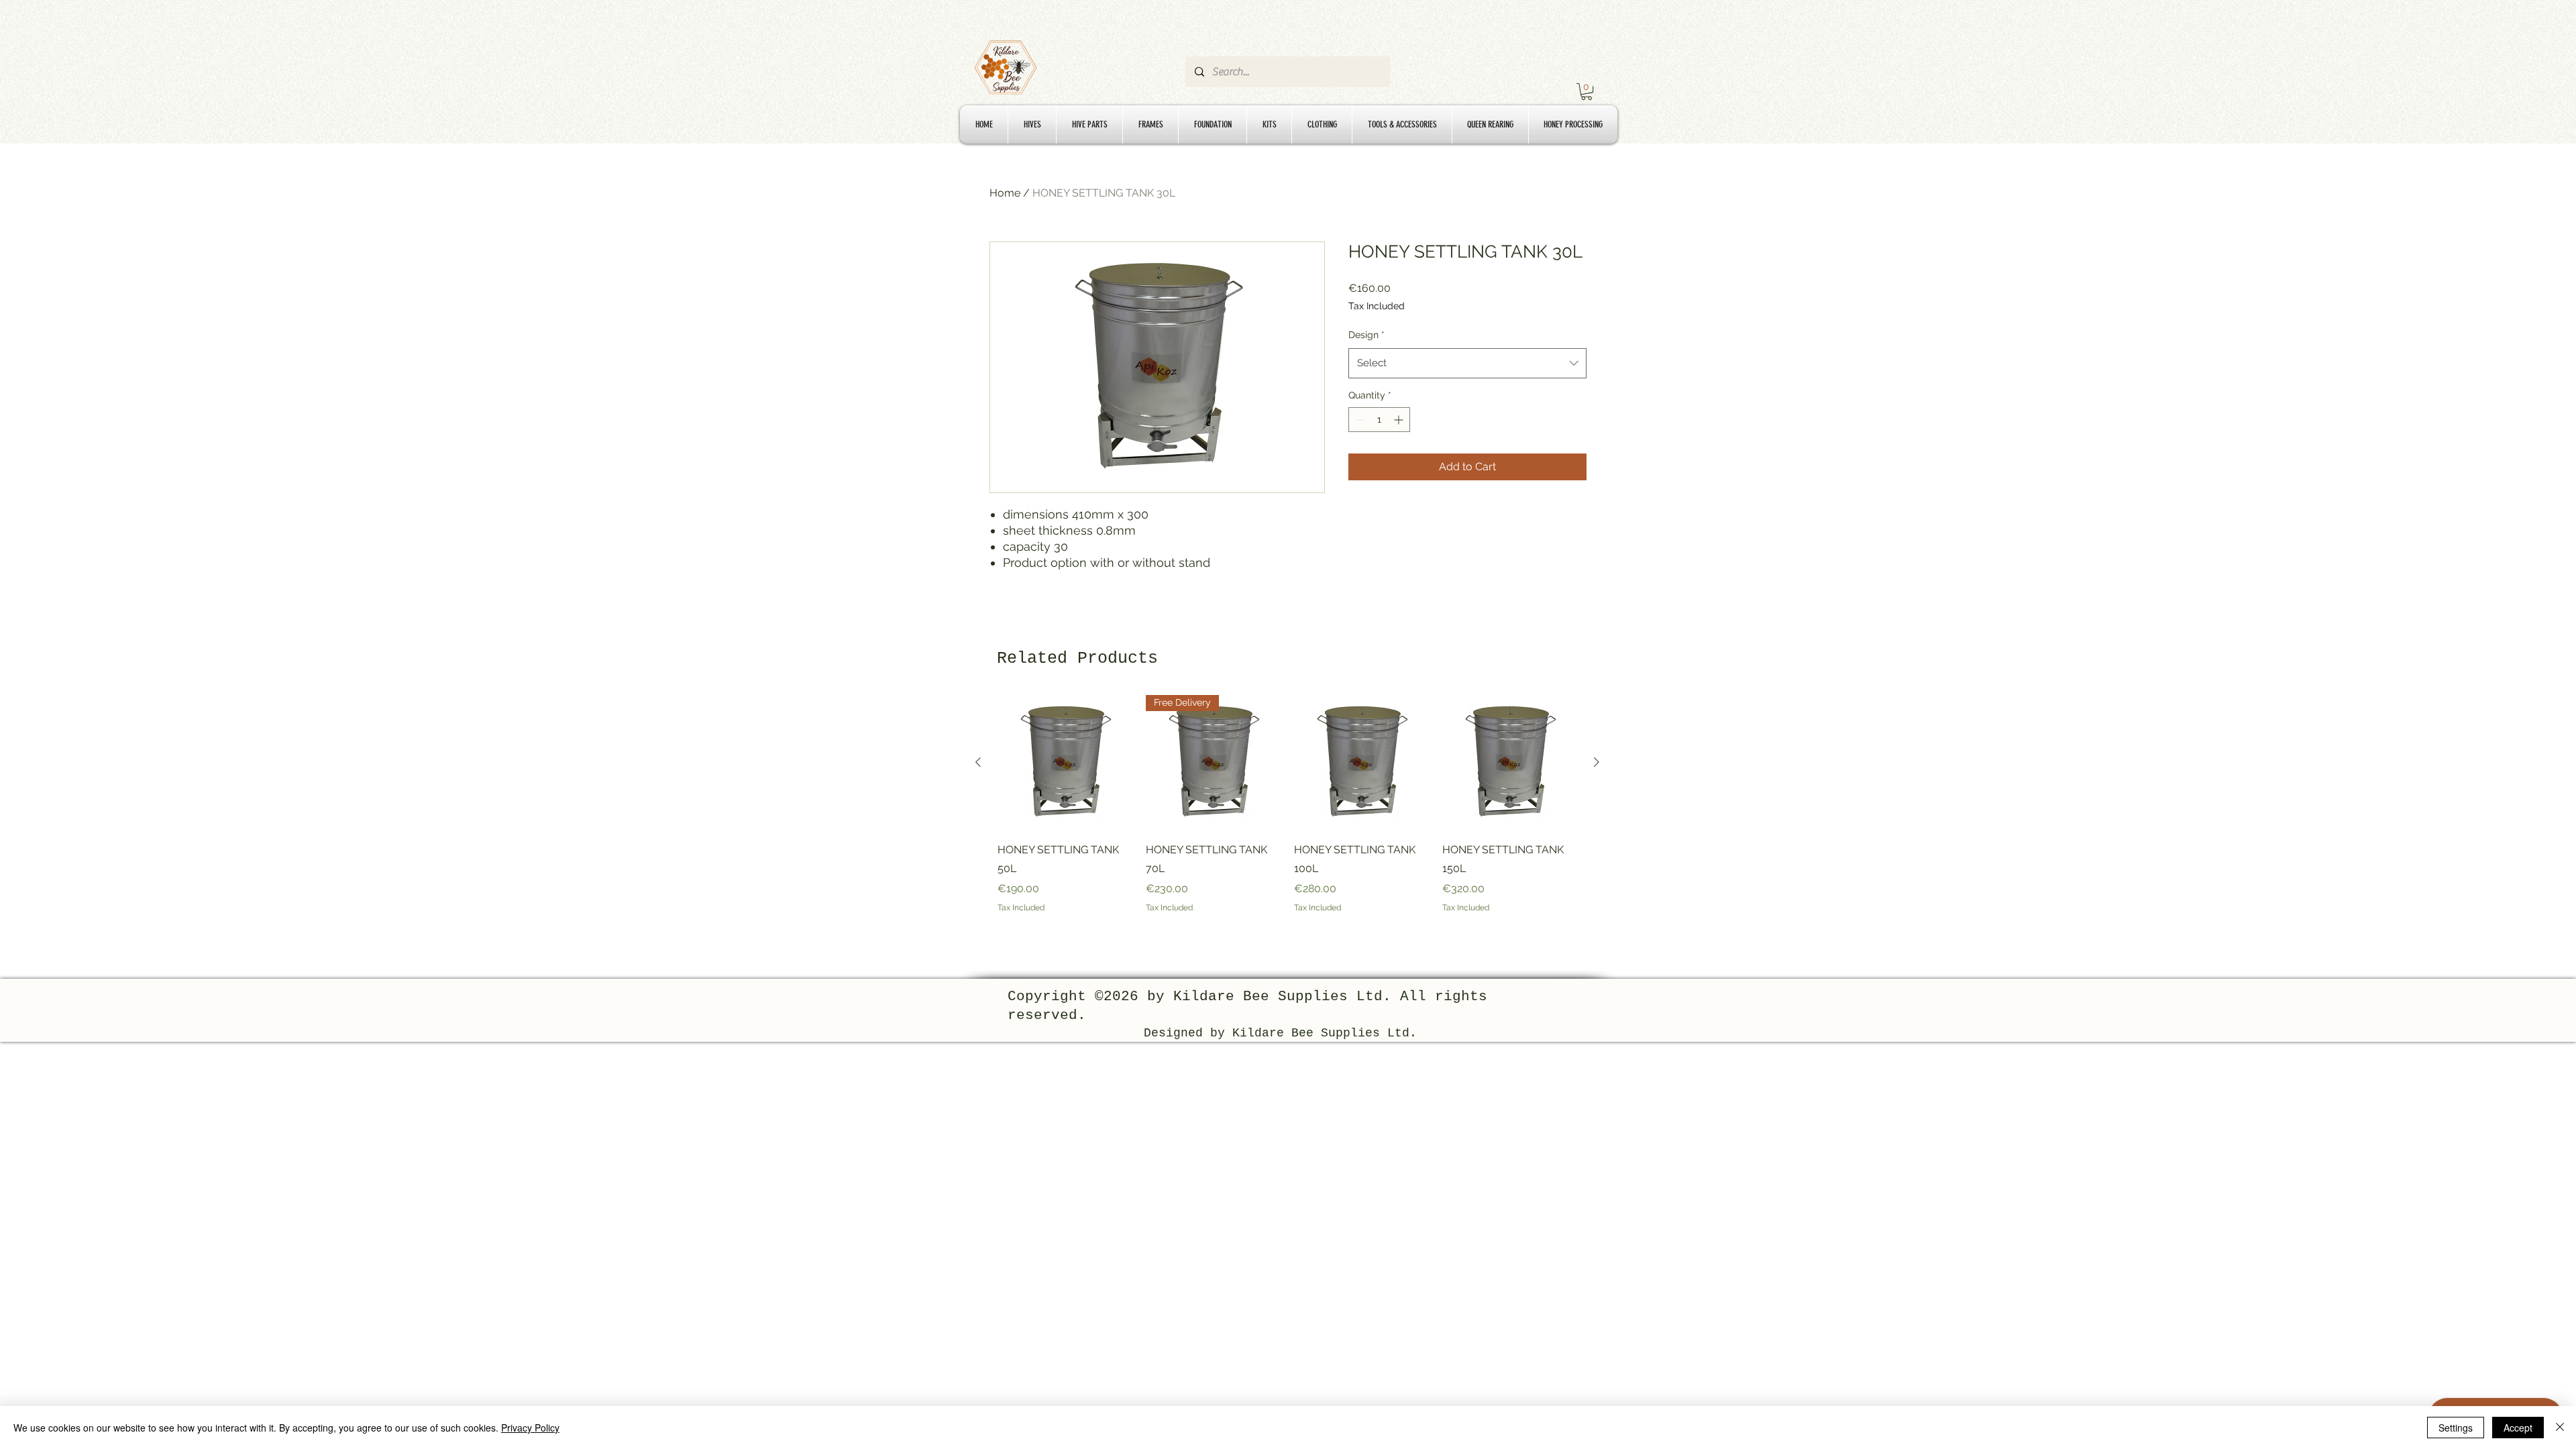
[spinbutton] (1379, 420)
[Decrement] (1359, 420)
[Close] (2560, 1428)
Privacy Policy (530, 1428)
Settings (2456, 1428)
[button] (1587, 92)
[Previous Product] (978, 762)
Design (1366, 335)
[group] (1287, 814)
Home (1005, 193)
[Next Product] (1597, 762)
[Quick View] (1065, 762)
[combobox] (1467, 363)
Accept (2518, 1428)
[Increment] (1400, 420)
